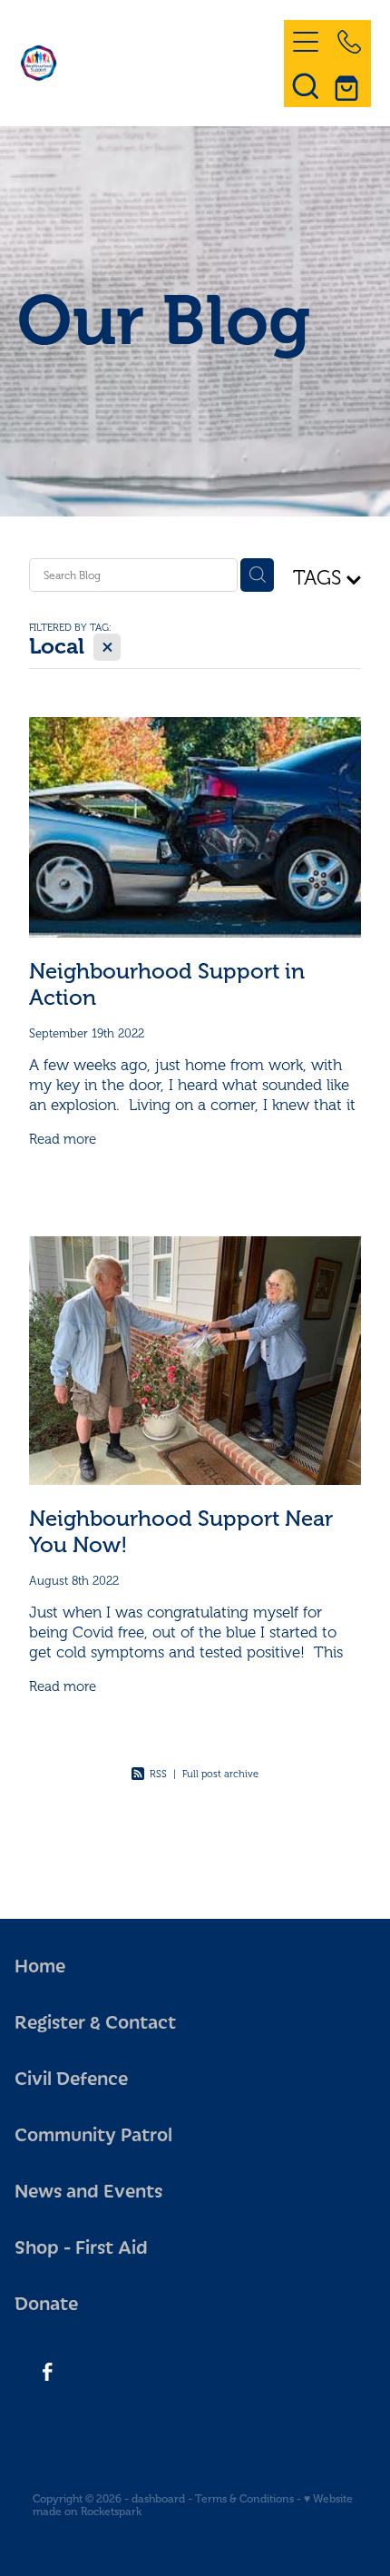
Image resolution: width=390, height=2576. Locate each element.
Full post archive (220, 1774)
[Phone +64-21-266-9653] (349, 42)
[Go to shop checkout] (349, 85)
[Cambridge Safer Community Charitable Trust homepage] (143, 63)
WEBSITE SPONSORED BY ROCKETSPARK (195, 2551)
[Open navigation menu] (306, 42)
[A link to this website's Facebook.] (47, 2372)
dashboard (158, 2499)
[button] (306, 85)
